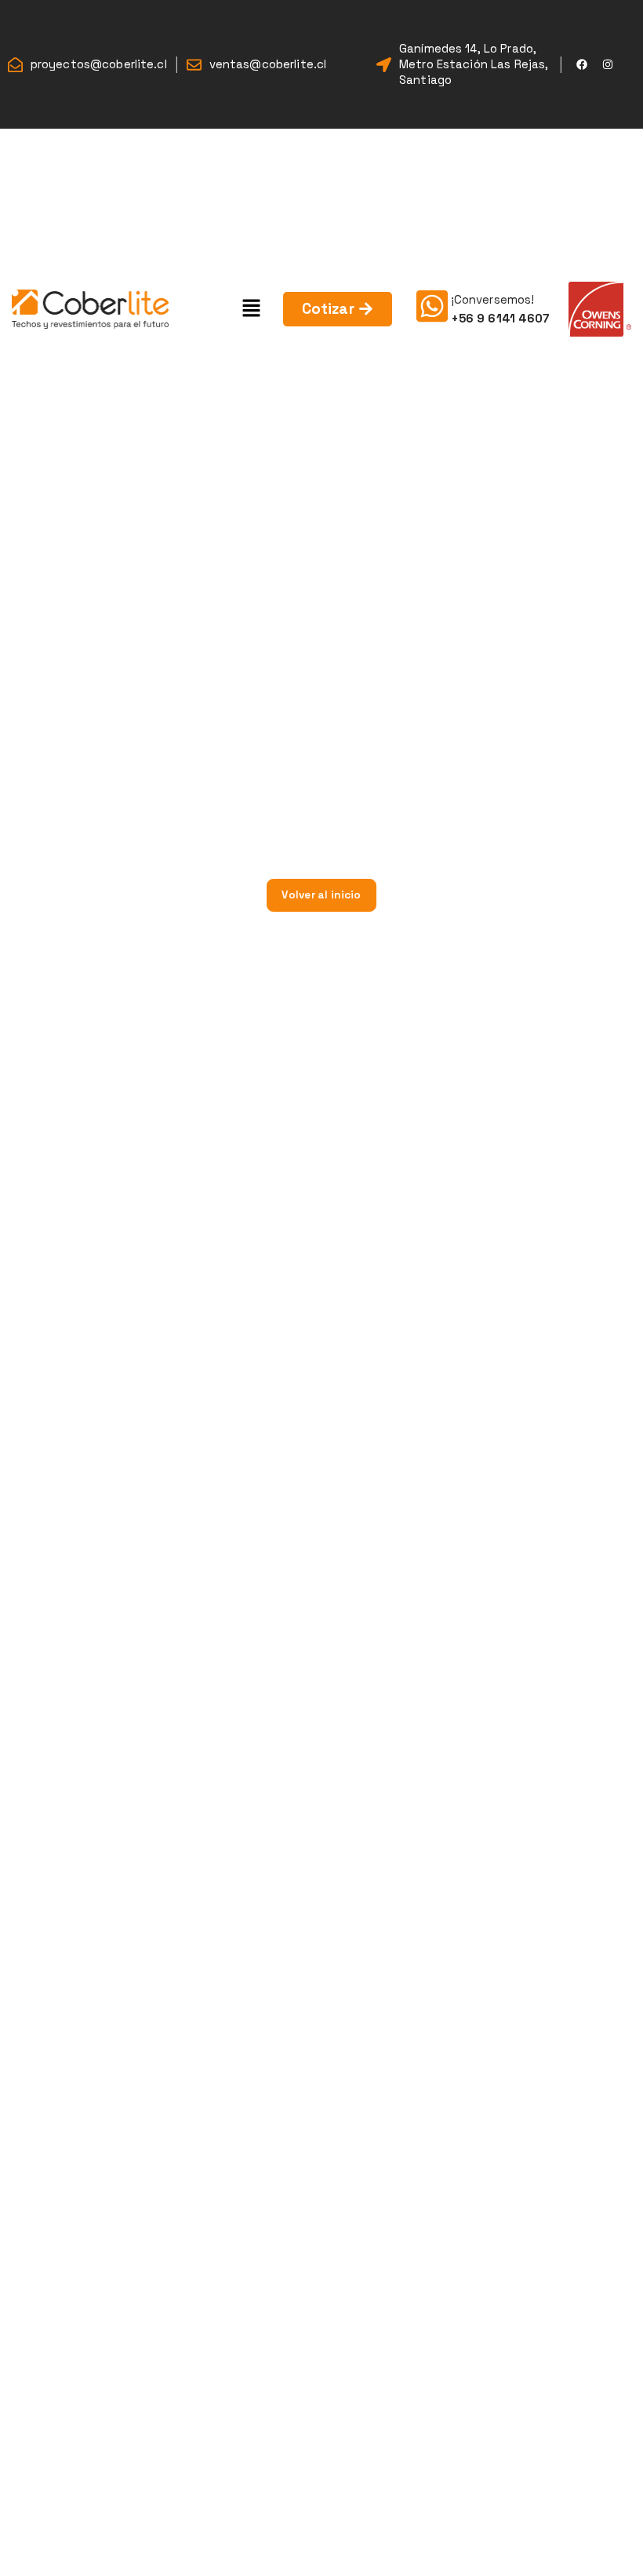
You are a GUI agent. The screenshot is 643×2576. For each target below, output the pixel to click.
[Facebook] (582, 64)
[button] (252, 309)
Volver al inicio (321, 895)
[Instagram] (608, 64)
